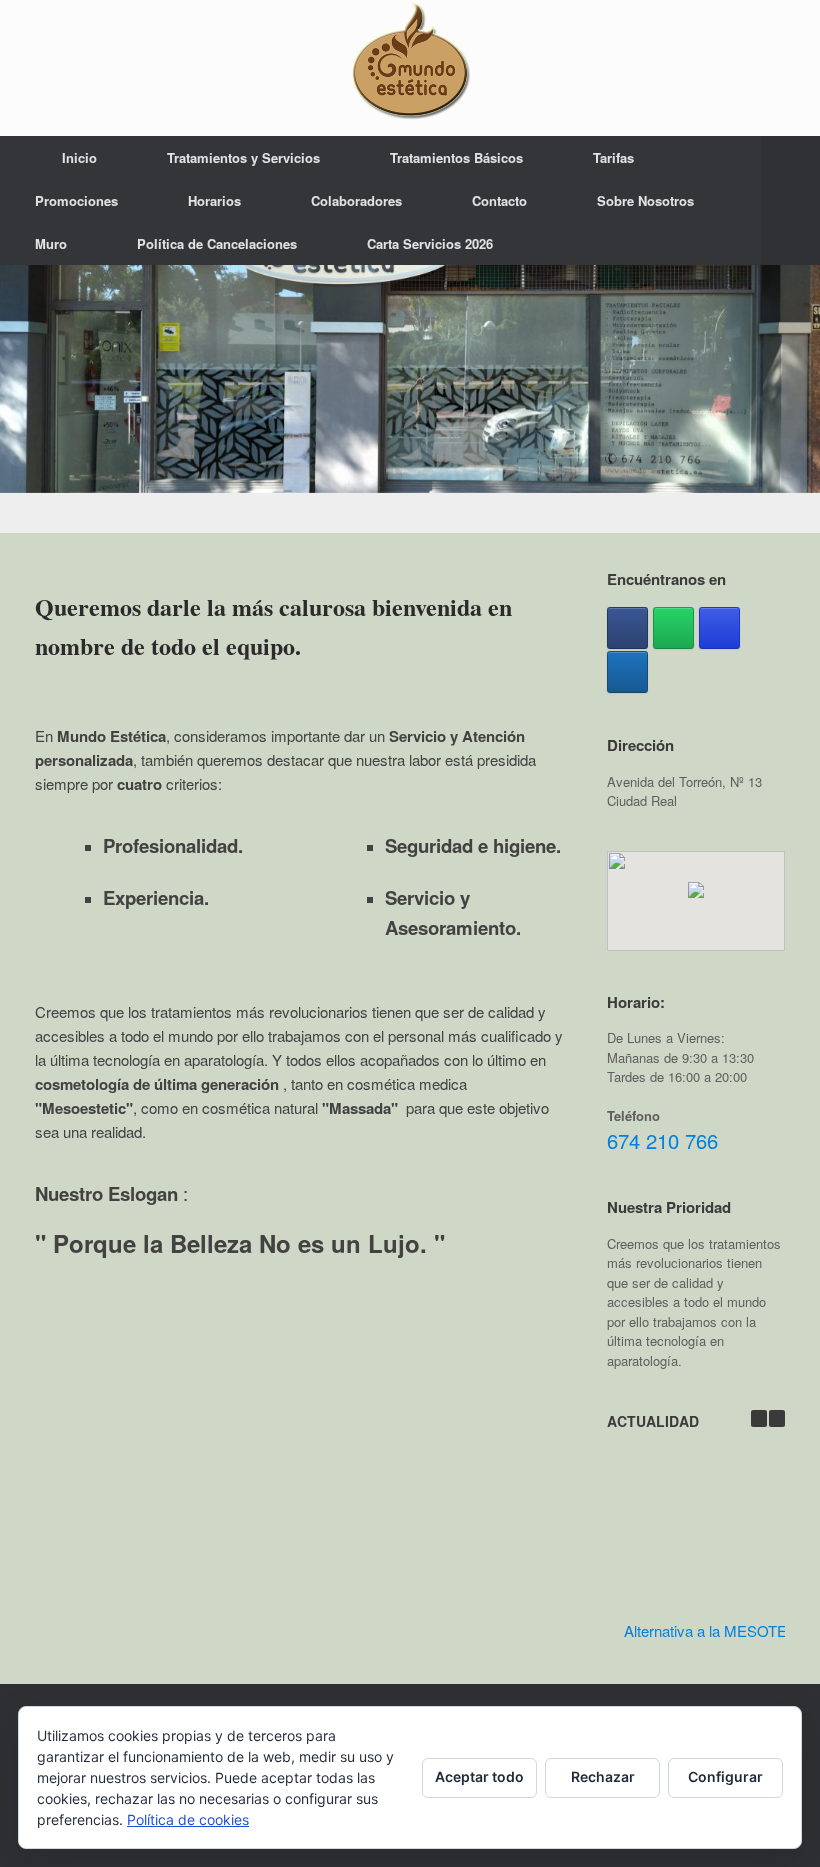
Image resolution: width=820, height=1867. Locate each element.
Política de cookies (188, 1819)
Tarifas (613, 157)
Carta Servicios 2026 (430, 243)
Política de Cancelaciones (217, 243)
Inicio (79, 157)
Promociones (76, 200)
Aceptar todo (479, 1776)
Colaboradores (356, 200)
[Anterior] (759, 1418)
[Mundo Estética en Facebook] (627, 628)
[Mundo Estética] (410, 60)
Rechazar (603, 1776)
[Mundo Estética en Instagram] (719, 628)
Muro (51, 243)
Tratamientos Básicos (456, 157)
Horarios (214, 200)
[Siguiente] (777, 1418)
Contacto (499, 200)
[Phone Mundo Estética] (627, 672)
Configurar (725, 1776)
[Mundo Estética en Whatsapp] (673, 628)
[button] (790, 200)
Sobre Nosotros (645, 200)
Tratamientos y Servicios (243, 157)
